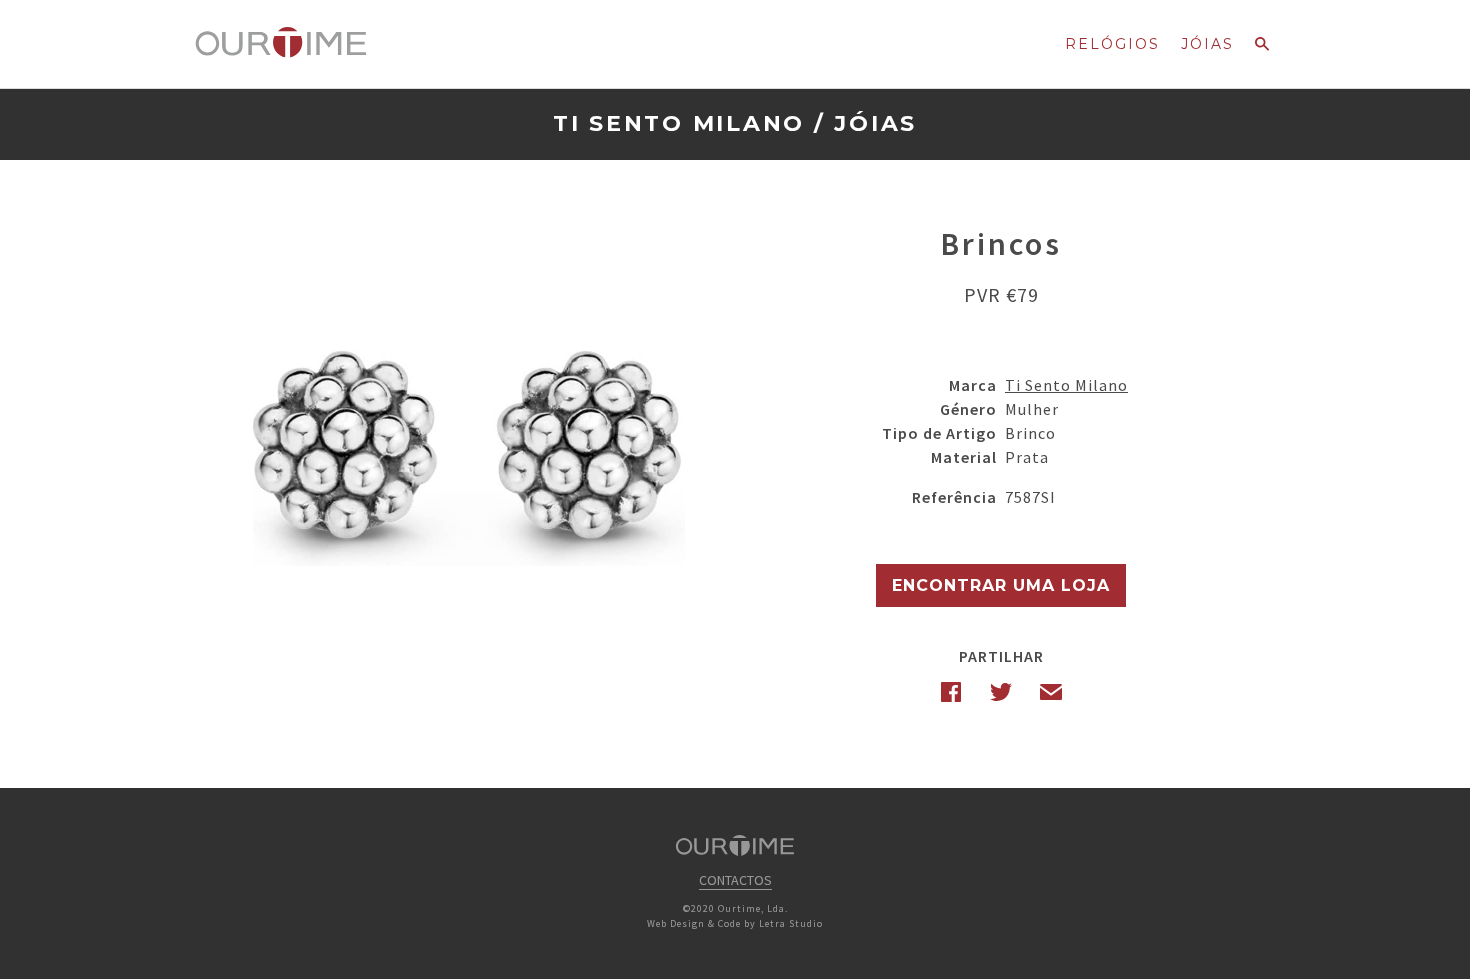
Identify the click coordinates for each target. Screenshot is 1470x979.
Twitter (1001, 692)
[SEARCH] (1262, 50)
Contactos (735, 880)
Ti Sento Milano (679, 123)
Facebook (951, 692)
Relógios (1112, 44)
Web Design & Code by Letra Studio (735, 923)
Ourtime (281, 43)
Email (1051, 692)
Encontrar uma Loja (1001, 585)
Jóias (1207, 44)
